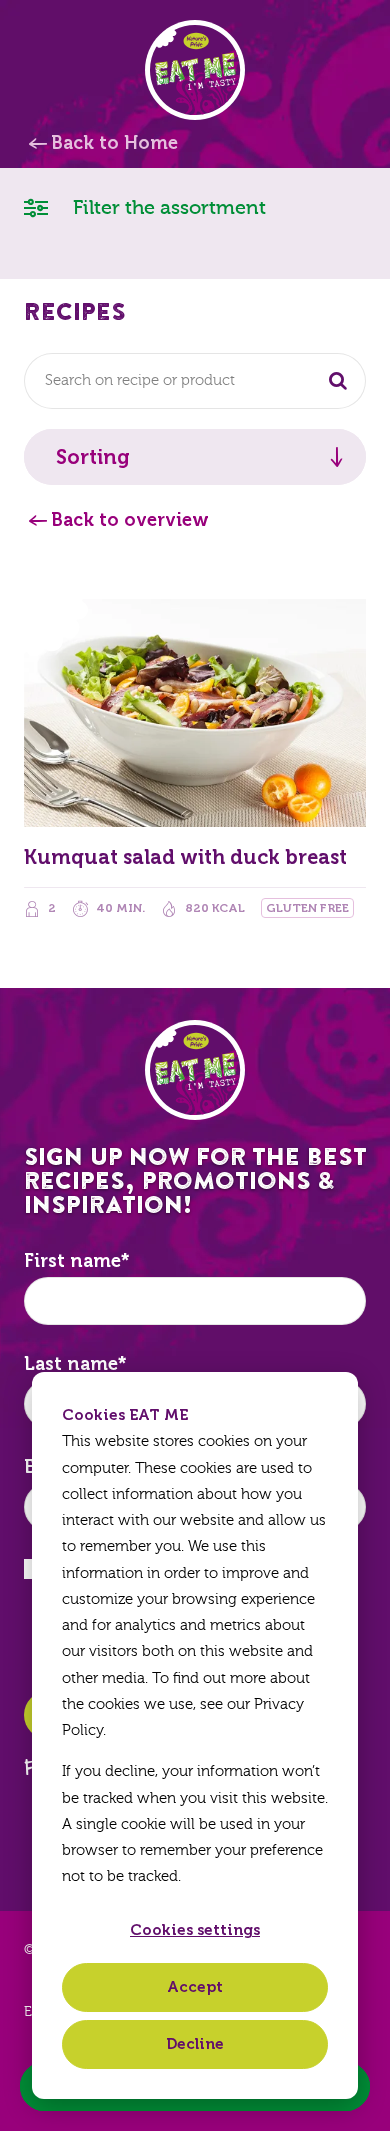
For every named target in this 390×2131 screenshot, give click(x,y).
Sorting (93, 457)
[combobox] (195, 381)
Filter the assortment (167, 207)
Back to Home (114, 143)
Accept (195, 1987)
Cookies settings (195, 1930)
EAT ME (195, 70)
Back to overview (130, 520)
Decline (195, 2044)
